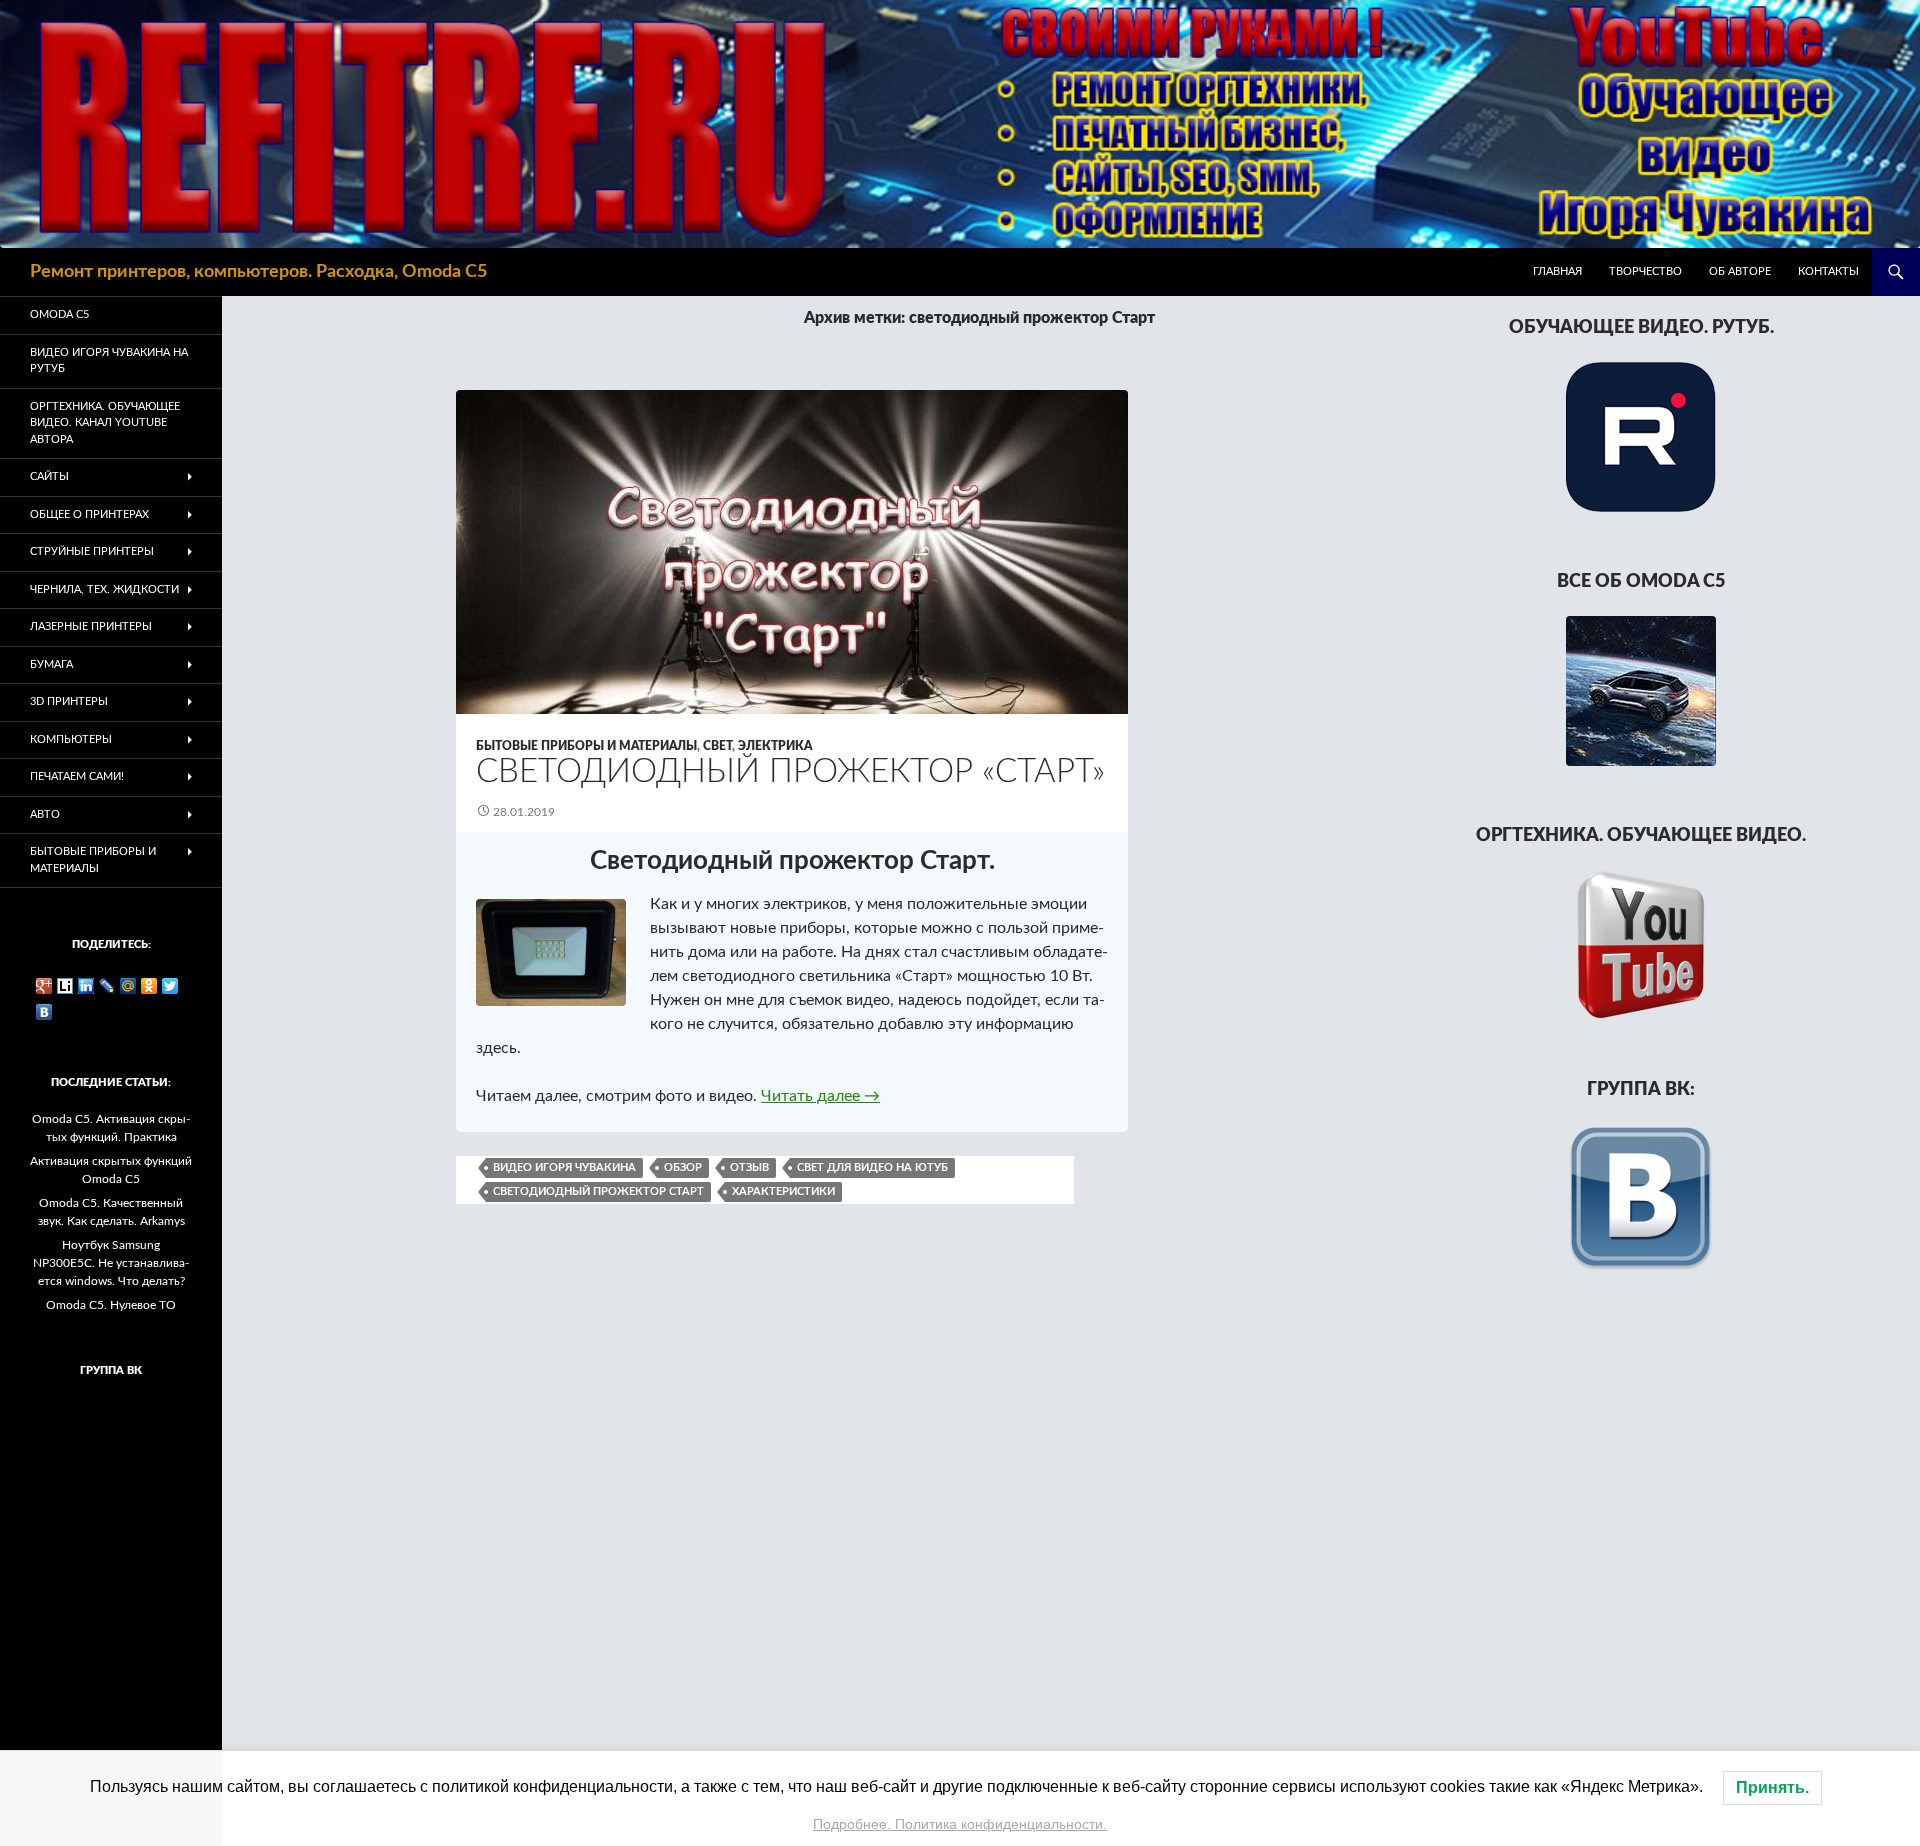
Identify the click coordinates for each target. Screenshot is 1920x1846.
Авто (45, 814)
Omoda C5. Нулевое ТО (111, 1305)
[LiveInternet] (65, 986)
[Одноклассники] (149, 986)
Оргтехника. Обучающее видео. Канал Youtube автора (105, 423)
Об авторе (1740, 271)
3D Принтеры (69, 701)
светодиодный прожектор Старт (598, 1191)
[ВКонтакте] (44, 1012)
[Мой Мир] (128, 986)
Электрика (775, 746)
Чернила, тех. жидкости (104, 589)
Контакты (1828, 271)
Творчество (1645, 271)
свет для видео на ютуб (872, 1167)
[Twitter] (170, 986)
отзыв (749, 1167)
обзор (683, 1167)
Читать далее (820, 1096)
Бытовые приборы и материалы (586, 746)
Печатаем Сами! (77, 776)
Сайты (49, 476)
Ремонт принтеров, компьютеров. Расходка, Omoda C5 (258, 272)
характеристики (783, 1191)
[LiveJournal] (107, 986)
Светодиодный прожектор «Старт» (790, 771)
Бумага (51, 664)
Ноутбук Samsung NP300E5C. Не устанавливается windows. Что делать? (111, 1263)
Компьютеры (71, 739)
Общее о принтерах (89, 514)
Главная (1557, 271)
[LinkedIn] (86, 986)
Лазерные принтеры (91, 626)
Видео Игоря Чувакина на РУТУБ (109, 361)
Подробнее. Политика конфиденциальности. (960, 1824)
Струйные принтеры (92, 551)
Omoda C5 (59, 314)
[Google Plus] (44, 986)
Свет (717, 746)
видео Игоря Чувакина (564, 1167)
